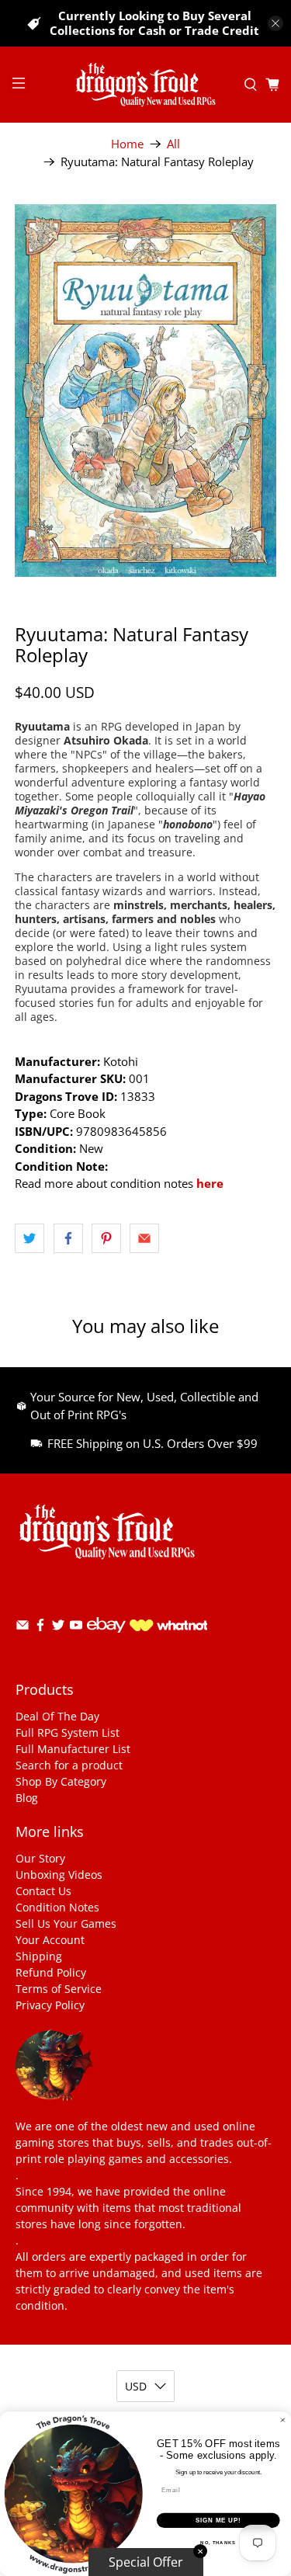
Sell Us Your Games (66, 1923)
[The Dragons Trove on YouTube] (76, 1628)
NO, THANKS (218, 2543)
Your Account (50, 1940)
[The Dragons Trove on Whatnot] (168, 1627)
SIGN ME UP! (218, 2520)
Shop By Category (61, 1781)
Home (127, 144)
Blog (27, 1798)
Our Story (40, 1858)
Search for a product (69, 1765)
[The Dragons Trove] (146, 85)
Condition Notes (57, 1907)
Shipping (39, 1956)
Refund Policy (51, 1972)
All (173, 144)
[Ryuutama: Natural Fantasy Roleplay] (145, 391)
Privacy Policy (50, 2005)
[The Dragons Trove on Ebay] (106, 1640)
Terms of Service (59, 1989)
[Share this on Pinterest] (106, 1238)
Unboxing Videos (59, 1875)
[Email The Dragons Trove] (23, 1628)
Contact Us (43, 1891)
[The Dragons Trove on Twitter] (58, 1628)
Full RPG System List (68, 1732)
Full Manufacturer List (73, 1749)
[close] (275, 23)
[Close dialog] (283, 2420)
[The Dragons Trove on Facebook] (40, 1628)
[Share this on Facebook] (68, 1238)
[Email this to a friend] (144, 1238)
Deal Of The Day (57, 1716)
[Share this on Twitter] (29, 1238)
